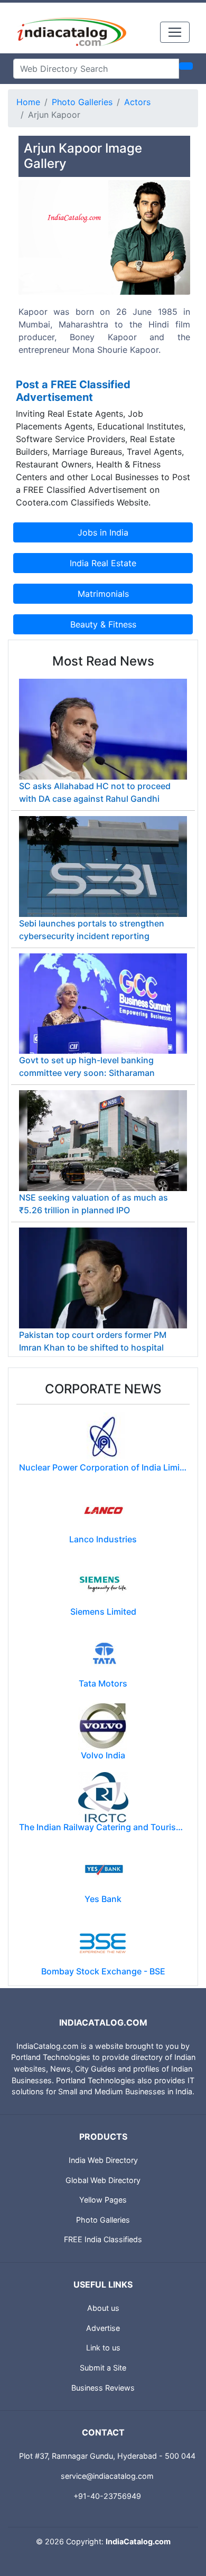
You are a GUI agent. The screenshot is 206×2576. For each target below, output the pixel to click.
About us (103, 2308)
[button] (31, 278)
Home (28, 102)
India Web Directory (103, 2160)
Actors (137, 102)
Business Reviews (103, 2388)
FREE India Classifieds (103, 2239)
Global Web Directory (103, 2180)
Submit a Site (103, 2368)
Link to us (103, 2348)
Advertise (103, 2328)
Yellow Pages (103, 2200)
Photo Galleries (82, 102)
